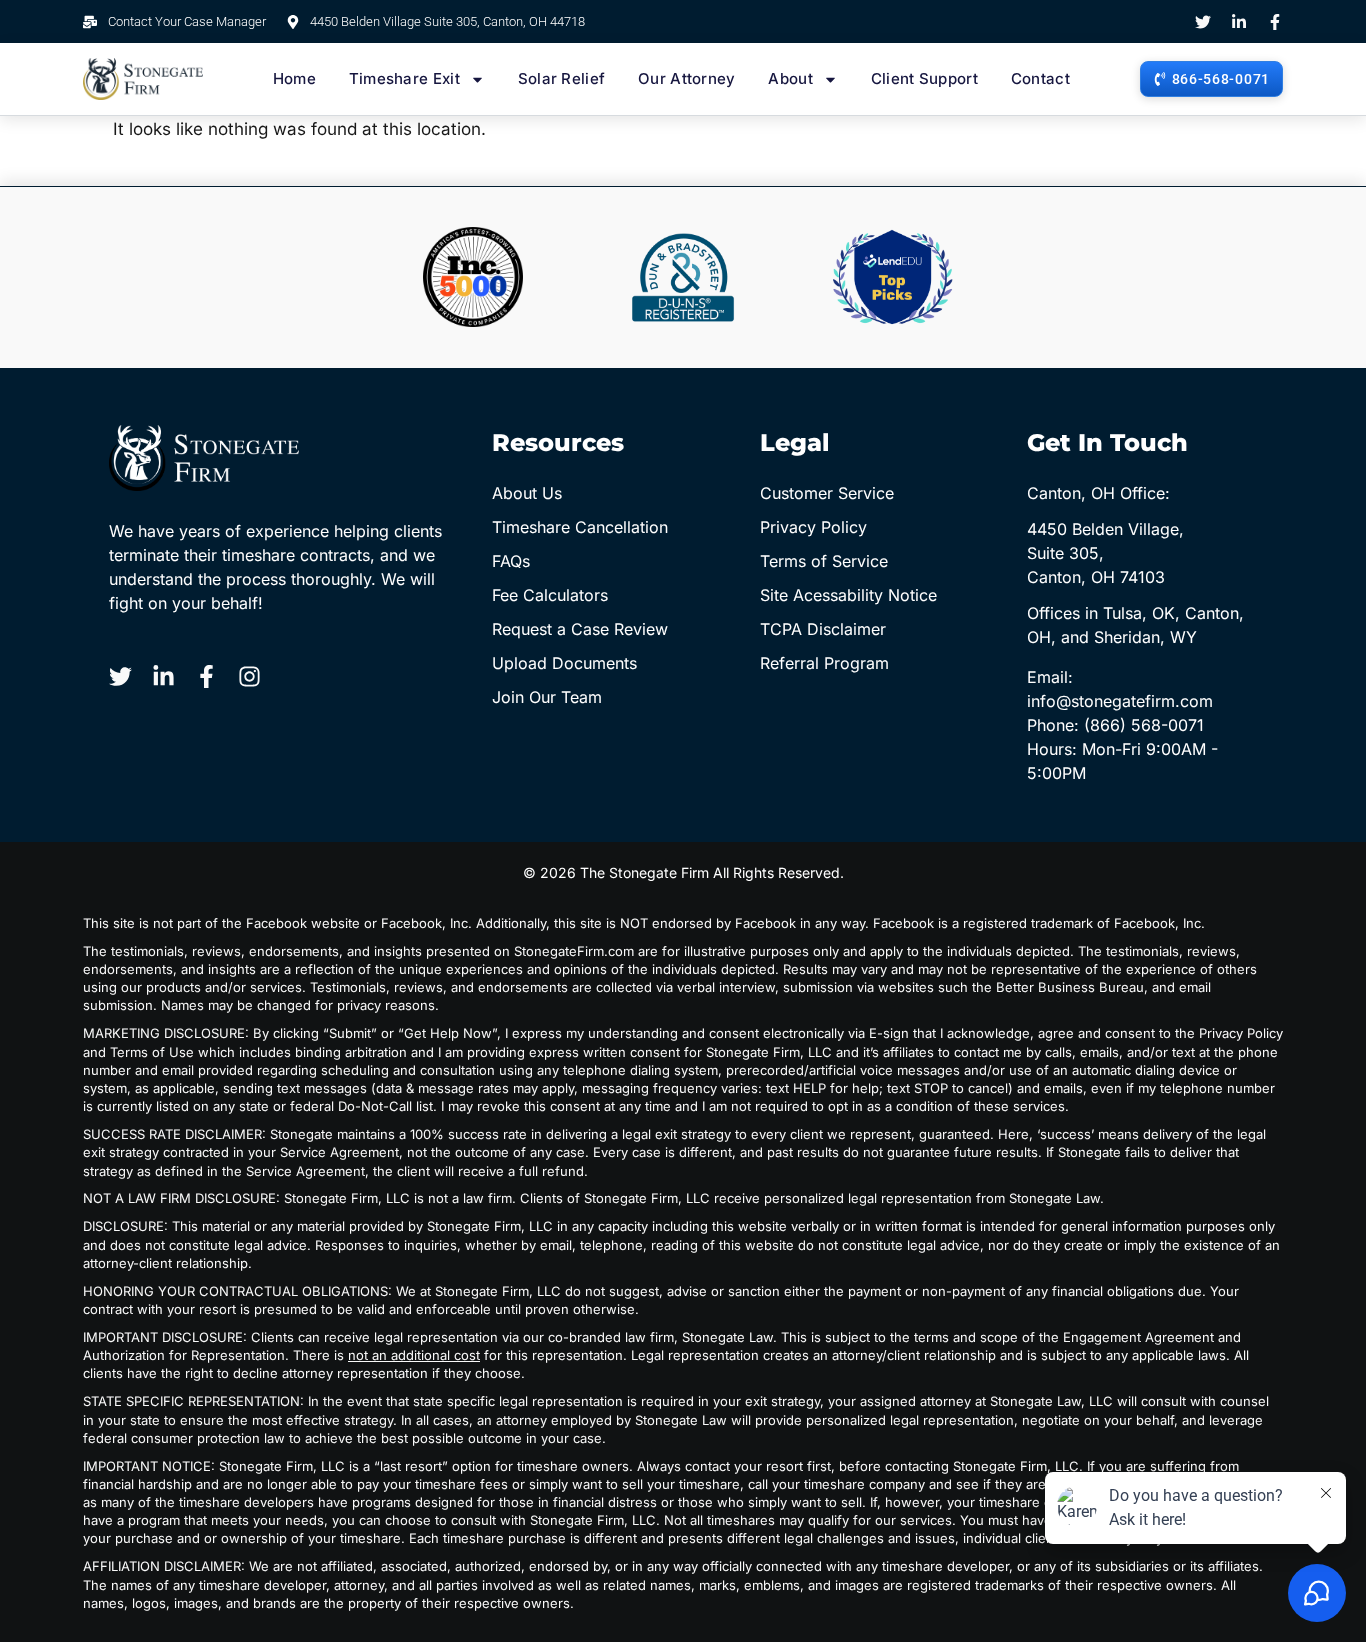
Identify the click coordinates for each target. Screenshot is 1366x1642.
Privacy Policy (813, 527)
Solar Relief (562, 78)
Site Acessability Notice (848, 595)
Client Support (924, 78)
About (790, 78)
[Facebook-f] (1275, 22)
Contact (1040, 78)
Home (294, 78)
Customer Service (827, 493)
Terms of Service (824, 561)
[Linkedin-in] (1239, 22)
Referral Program (824, 663)
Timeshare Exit (404, 78)
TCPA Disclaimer (823, 629)
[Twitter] (1203, 22)
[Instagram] (249, 676)
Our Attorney (687, 78)
